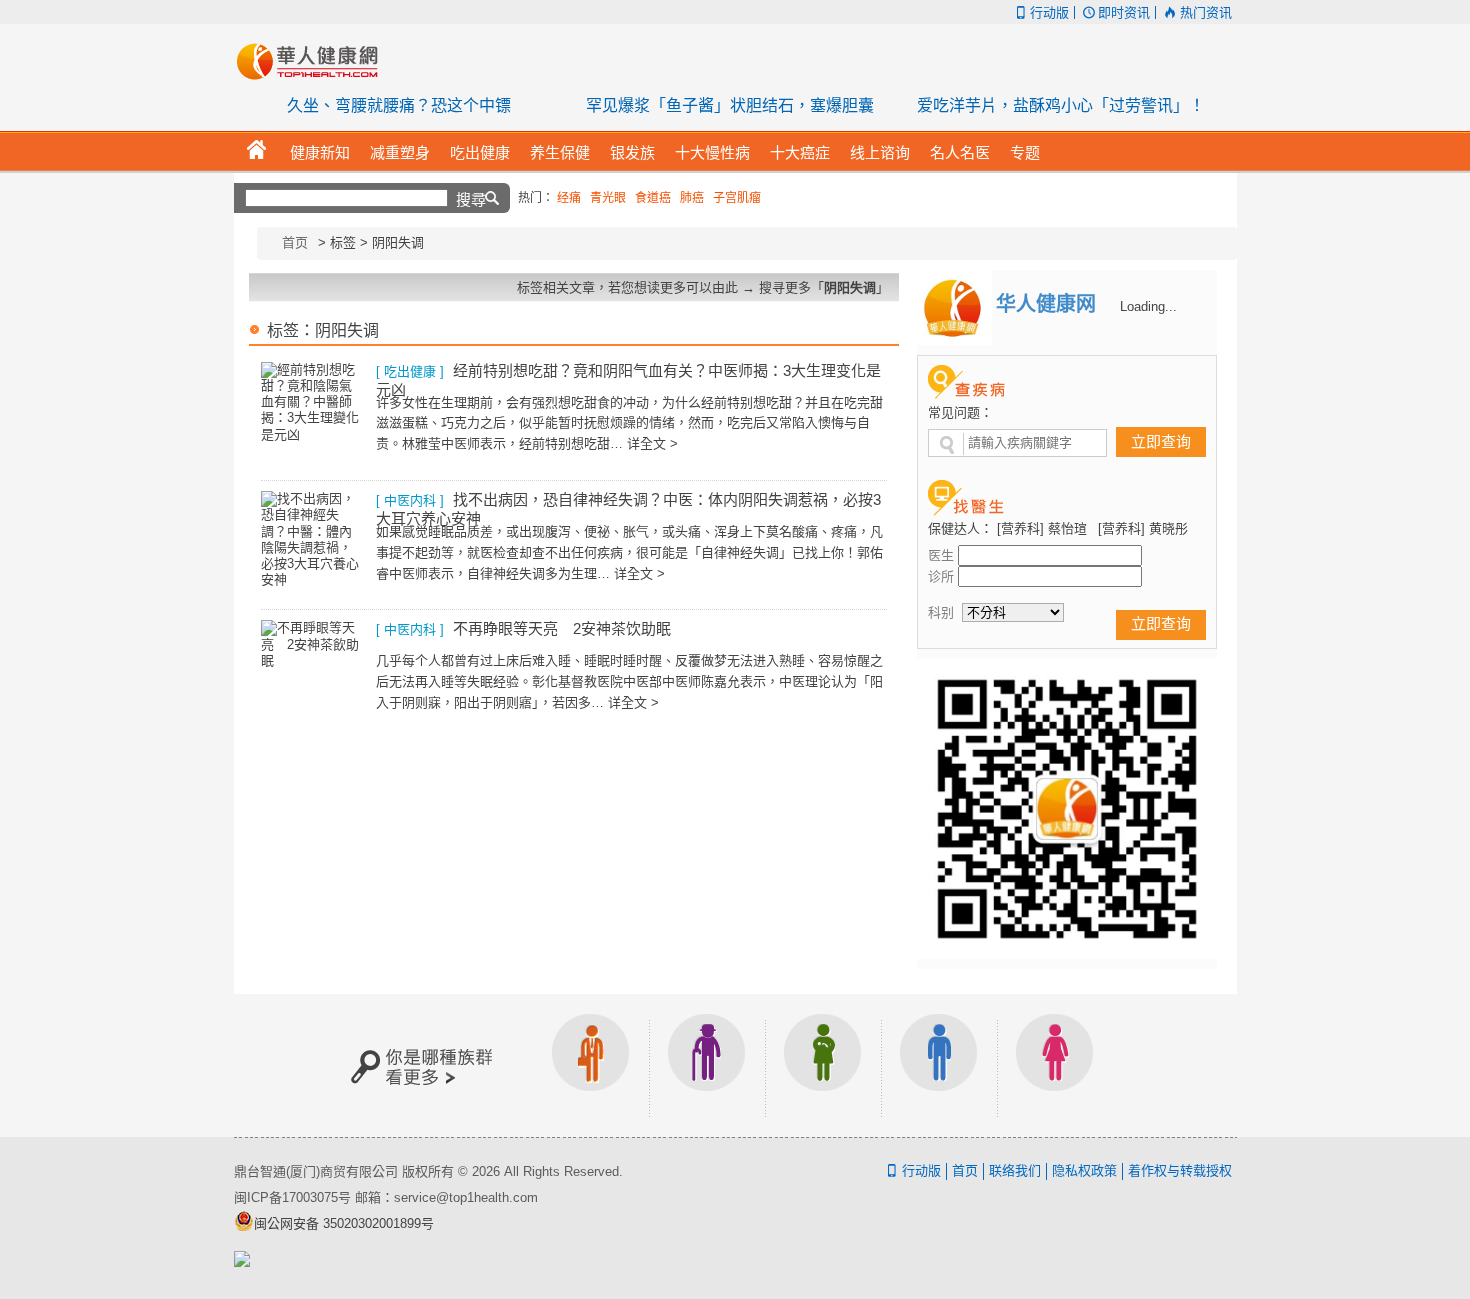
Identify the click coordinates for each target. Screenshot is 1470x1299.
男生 (939, 1065)
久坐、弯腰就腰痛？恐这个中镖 (399, 105)
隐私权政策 (1084, 1170)
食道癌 (653, 198)
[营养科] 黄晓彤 (1143, 528)
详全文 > (652, 443)
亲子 (823, 1065)
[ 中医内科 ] (410, 500)
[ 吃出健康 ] (410, 371)
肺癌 (692, 198)
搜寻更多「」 (824, 287)
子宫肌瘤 (737, 198)
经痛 (569, 198)
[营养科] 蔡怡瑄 (1042, 528)
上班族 (591, 1065)
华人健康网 (314, 61)
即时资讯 (1124, 12)
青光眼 (608, 198)
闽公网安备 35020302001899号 (344, 1223)
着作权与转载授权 (1180, 1170)
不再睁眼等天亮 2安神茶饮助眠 (562, 628)
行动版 (1049, 12)
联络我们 (1015, 1170)
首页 (295, 242)
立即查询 (1161, 441)
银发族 (707, 1065)
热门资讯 (1205, 12)
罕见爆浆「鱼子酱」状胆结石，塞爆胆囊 (730, 105)
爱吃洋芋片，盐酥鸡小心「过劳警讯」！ (1061, 105)
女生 (1055, 1065)
